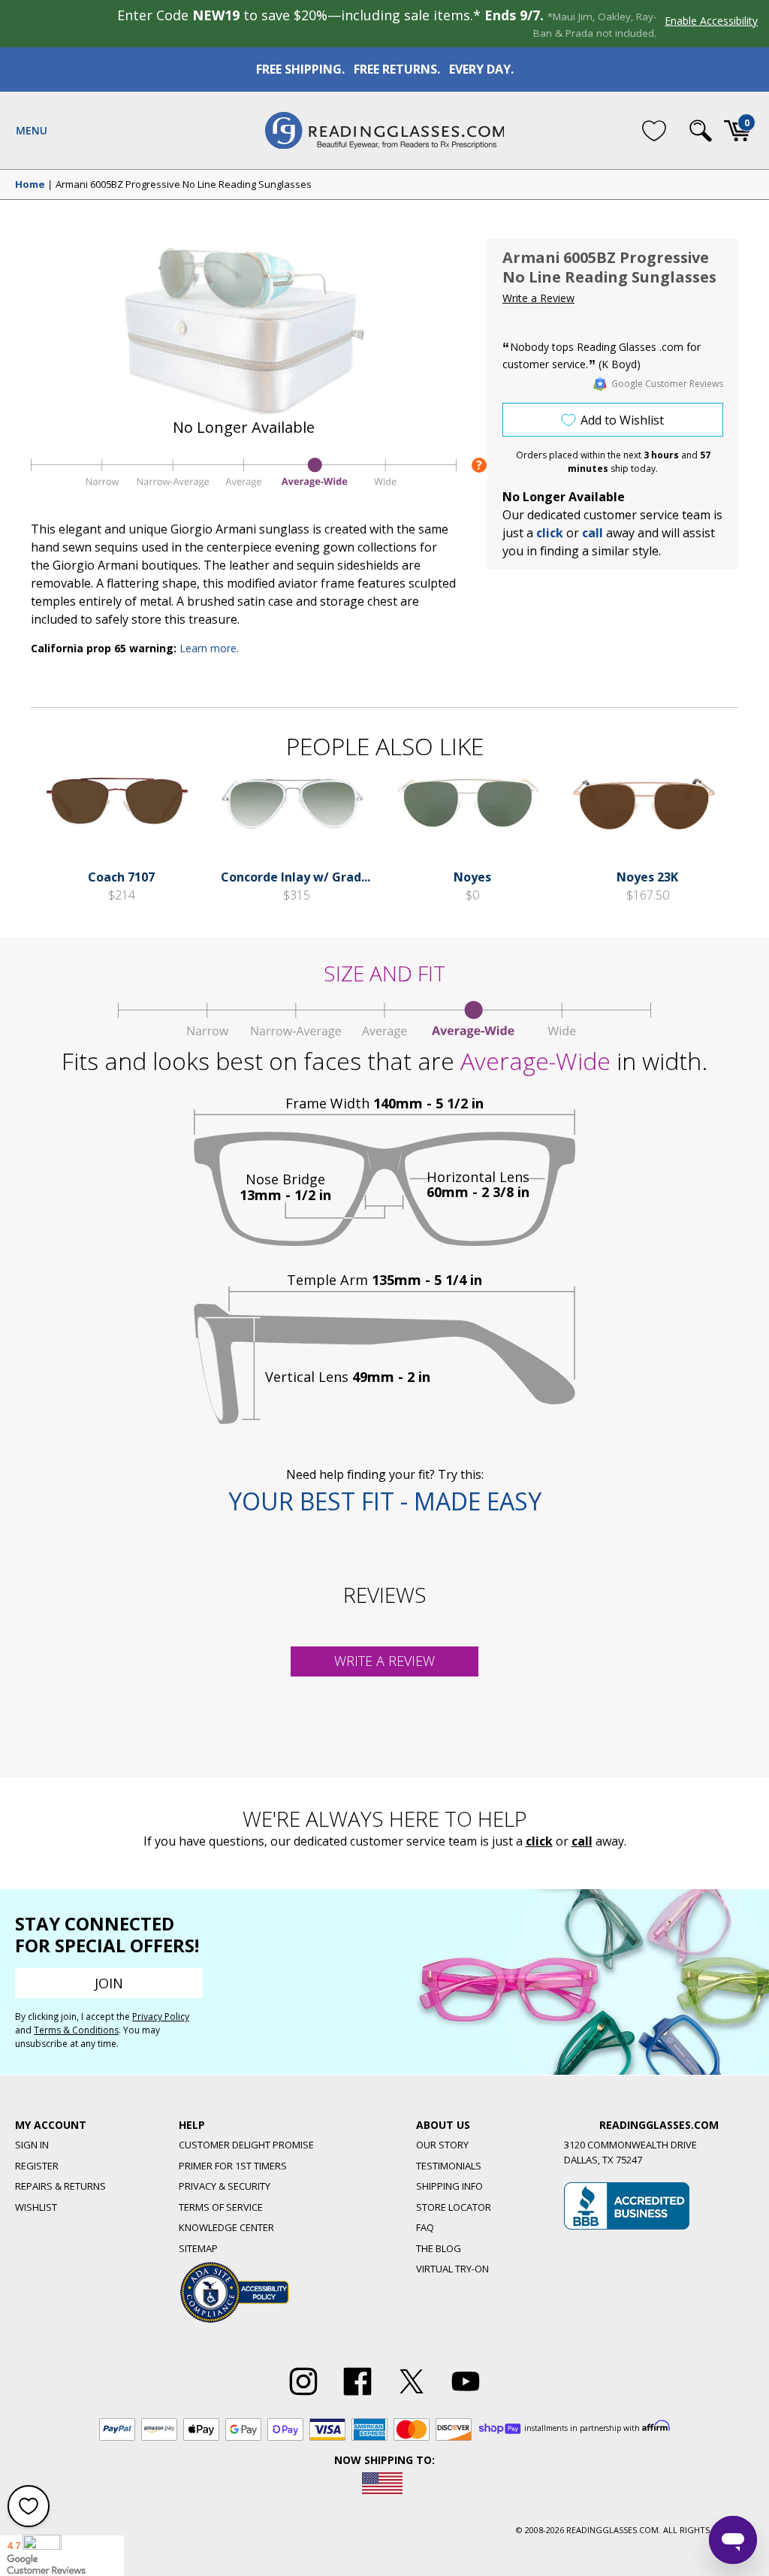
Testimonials (449, 2166)
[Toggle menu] (32, 131)
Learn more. (209, 648)
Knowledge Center (226, 2227)
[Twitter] (412, 2396)
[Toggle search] (701, 131)
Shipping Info (449, 2186)
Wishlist (36, 2207)
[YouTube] (466, 2396)
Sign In (32, 2145)
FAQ (425, 2227)
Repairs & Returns (60, 2186)
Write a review (384, 1661)
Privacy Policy (161, 2017)
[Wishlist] (654, 130)
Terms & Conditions (76, 2030)
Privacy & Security (225, 2186)
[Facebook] (357, 2396)
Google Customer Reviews (667, 384)
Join (109, 1983)
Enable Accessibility (711, 21)
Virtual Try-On (452, 2269)
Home (30, 185)
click (539, 1841)
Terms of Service (221, 2207)
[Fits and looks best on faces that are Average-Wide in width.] (244, 487)
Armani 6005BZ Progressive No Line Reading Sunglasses (184, 185)
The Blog (439, 2248)
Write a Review (538, 298)
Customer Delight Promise (246, 2145)
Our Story (442, 2145)
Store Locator (454, 2207)
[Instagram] (303, 2396)
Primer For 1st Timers (233, 2166)
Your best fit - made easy (385, 1501)
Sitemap (198, 2248)
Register (37, 2166)
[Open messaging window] (733, 2540)
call (593, 533)
